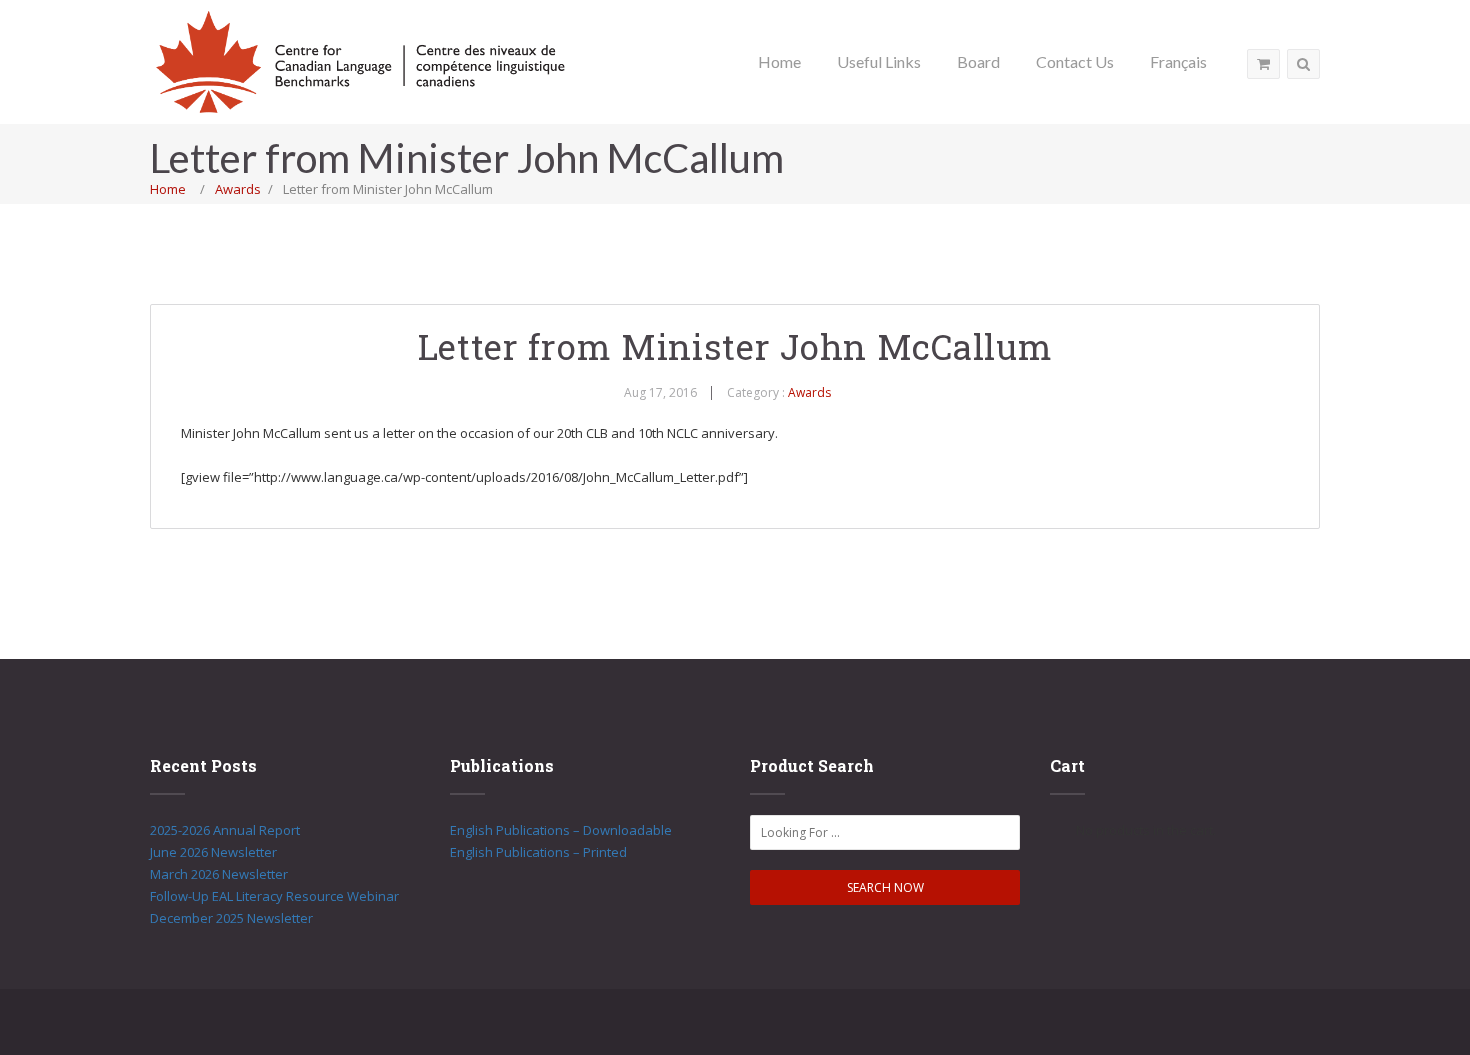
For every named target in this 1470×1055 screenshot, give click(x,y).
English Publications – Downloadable (561, 830)
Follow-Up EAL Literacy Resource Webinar (274, 896)
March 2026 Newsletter (219, 874)
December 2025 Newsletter (231, 918)
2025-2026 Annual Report (225, 830)
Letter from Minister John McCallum (735, 346)
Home (168, 189)
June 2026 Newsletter (213, 852)
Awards (238, 189)
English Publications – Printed (538, 852)
